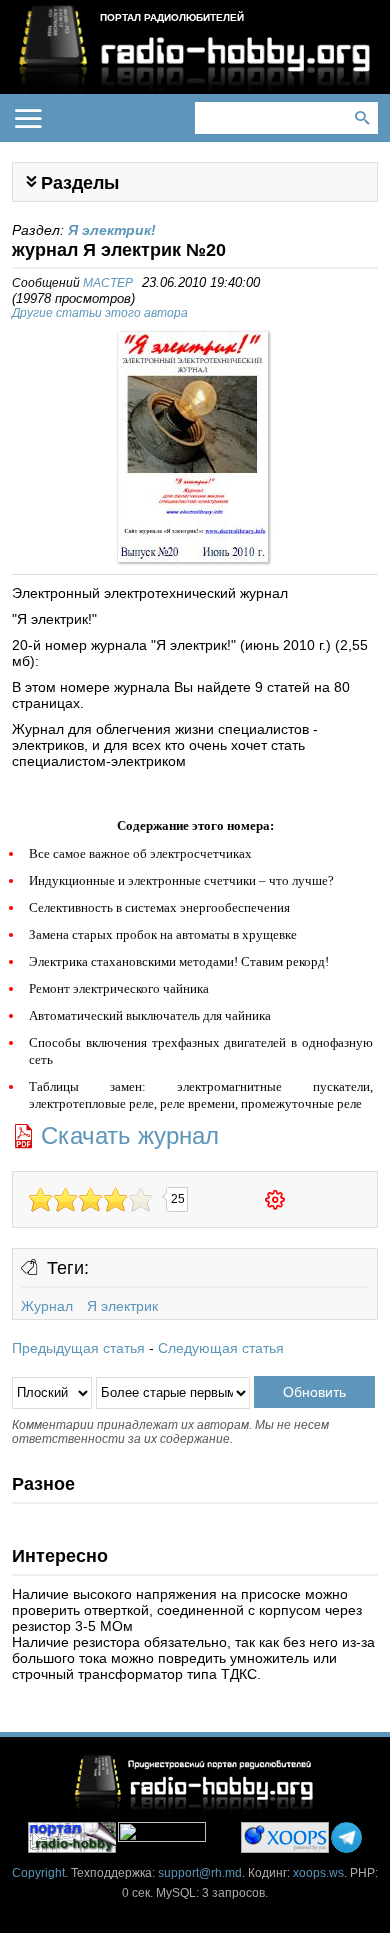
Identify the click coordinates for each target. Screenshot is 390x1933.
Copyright (38, 1873)
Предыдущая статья (78, 1348)
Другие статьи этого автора (100, 313)
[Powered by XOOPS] (285, 1837)
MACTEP (108, 283)
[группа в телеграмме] (346, 1837)
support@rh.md (200, 1873)
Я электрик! (112, 230)
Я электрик (122, 1306)
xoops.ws (318, 1873)
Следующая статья (221, 1348)
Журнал (47, 1306)
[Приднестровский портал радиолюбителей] (72, 1837)
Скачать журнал (130, 1135)
